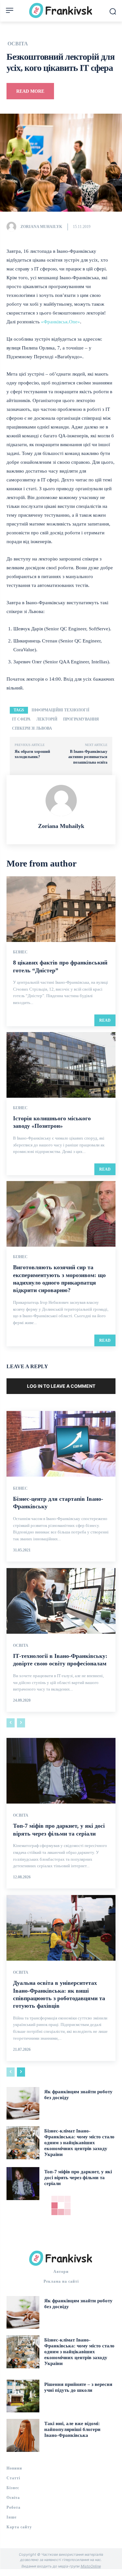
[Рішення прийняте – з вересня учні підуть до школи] (23, 2396)
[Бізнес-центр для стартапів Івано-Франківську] (61, 1444)
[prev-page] (11, 1723)
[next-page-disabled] (21, 1723)
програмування (81, 719)
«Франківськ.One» (61, 322)
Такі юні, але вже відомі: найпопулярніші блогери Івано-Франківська (72, 2429)
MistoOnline (91, 2566)
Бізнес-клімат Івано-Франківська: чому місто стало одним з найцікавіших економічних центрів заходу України (79, 2143)
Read (105, 1020)
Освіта (18, 44)
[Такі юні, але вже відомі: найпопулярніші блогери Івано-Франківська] (23, 2435)
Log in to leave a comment (61, 1386)
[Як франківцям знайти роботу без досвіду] (23, 2104)
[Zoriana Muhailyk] (13, 227)
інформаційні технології (61, 710)
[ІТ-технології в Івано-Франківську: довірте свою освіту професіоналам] (61, 1601)
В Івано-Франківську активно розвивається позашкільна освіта (88, 757)
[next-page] (21, 2072)
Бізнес (20, 952)
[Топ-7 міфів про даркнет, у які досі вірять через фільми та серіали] (61, 1771)
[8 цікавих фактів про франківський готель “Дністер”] (61, 909)
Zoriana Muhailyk (41, 227)
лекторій (47, 719)
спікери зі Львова (32, 728)
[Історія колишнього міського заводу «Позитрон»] (61, 1065)
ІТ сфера (21, 719)
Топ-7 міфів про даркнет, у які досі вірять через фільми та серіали (78, 2178)
